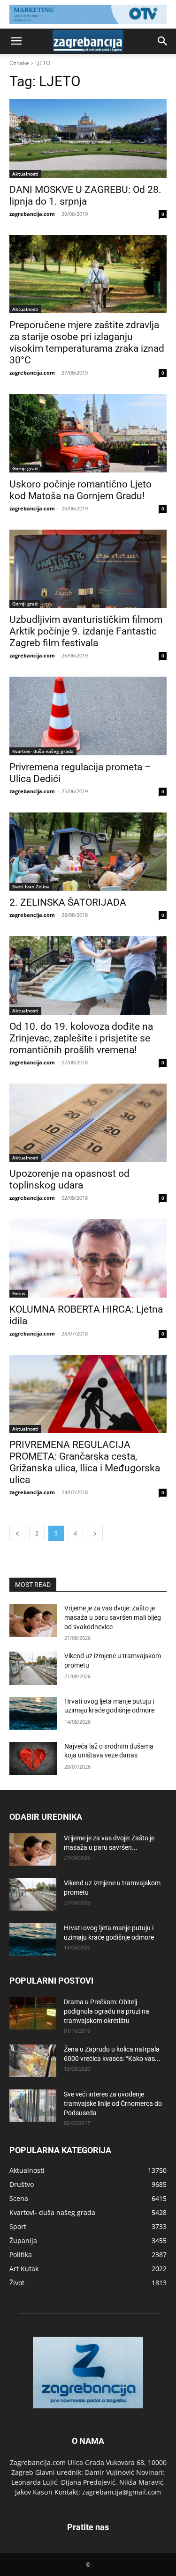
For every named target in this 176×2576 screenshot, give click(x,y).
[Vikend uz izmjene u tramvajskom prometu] (33, 1668)
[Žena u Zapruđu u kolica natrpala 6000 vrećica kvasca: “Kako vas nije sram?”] (33, 2061)
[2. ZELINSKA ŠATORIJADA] (88, 852)
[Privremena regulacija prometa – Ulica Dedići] (88, 716)
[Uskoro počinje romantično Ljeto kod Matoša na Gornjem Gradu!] (88, 433)
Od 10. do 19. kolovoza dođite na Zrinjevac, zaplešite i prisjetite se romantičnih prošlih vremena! (81, 1038)
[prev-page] (17, 1533)
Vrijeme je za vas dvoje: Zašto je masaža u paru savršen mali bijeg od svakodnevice (113, 1617)
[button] (16, 41)
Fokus (19, 1293)
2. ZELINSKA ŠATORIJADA (68, 902)
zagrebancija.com (32, 214)
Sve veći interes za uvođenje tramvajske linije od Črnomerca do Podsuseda (113, 2104)
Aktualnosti (25, 174)
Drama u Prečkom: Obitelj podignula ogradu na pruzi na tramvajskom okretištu (107, 2011)
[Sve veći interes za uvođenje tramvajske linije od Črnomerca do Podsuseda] (33, 2106)
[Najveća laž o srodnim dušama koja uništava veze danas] (33, 1758)
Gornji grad (25, 468)
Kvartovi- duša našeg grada (43, 751)
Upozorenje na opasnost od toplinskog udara (69, 1179)
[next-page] (95, 1533)
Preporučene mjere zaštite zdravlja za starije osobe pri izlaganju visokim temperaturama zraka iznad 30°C (87, 343)
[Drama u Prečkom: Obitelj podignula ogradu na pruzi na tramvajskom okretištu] (33, 2013)
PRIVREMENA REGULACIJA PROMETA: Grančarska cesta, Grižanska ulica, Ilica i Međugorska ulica (85, 1462)
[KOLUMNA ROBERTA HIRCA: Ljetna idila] (88, 1258)
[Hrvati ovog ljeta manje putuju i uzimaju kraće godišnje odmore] (33, 1713)
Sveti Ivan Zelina (31, 886)
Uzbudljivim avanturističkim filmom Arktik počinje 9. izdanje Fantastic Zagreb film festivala (86, 631)
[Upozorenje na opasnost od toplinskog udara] (88, 1123)
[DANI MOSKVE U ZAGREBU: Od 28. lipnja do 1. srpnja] (88, 139)
